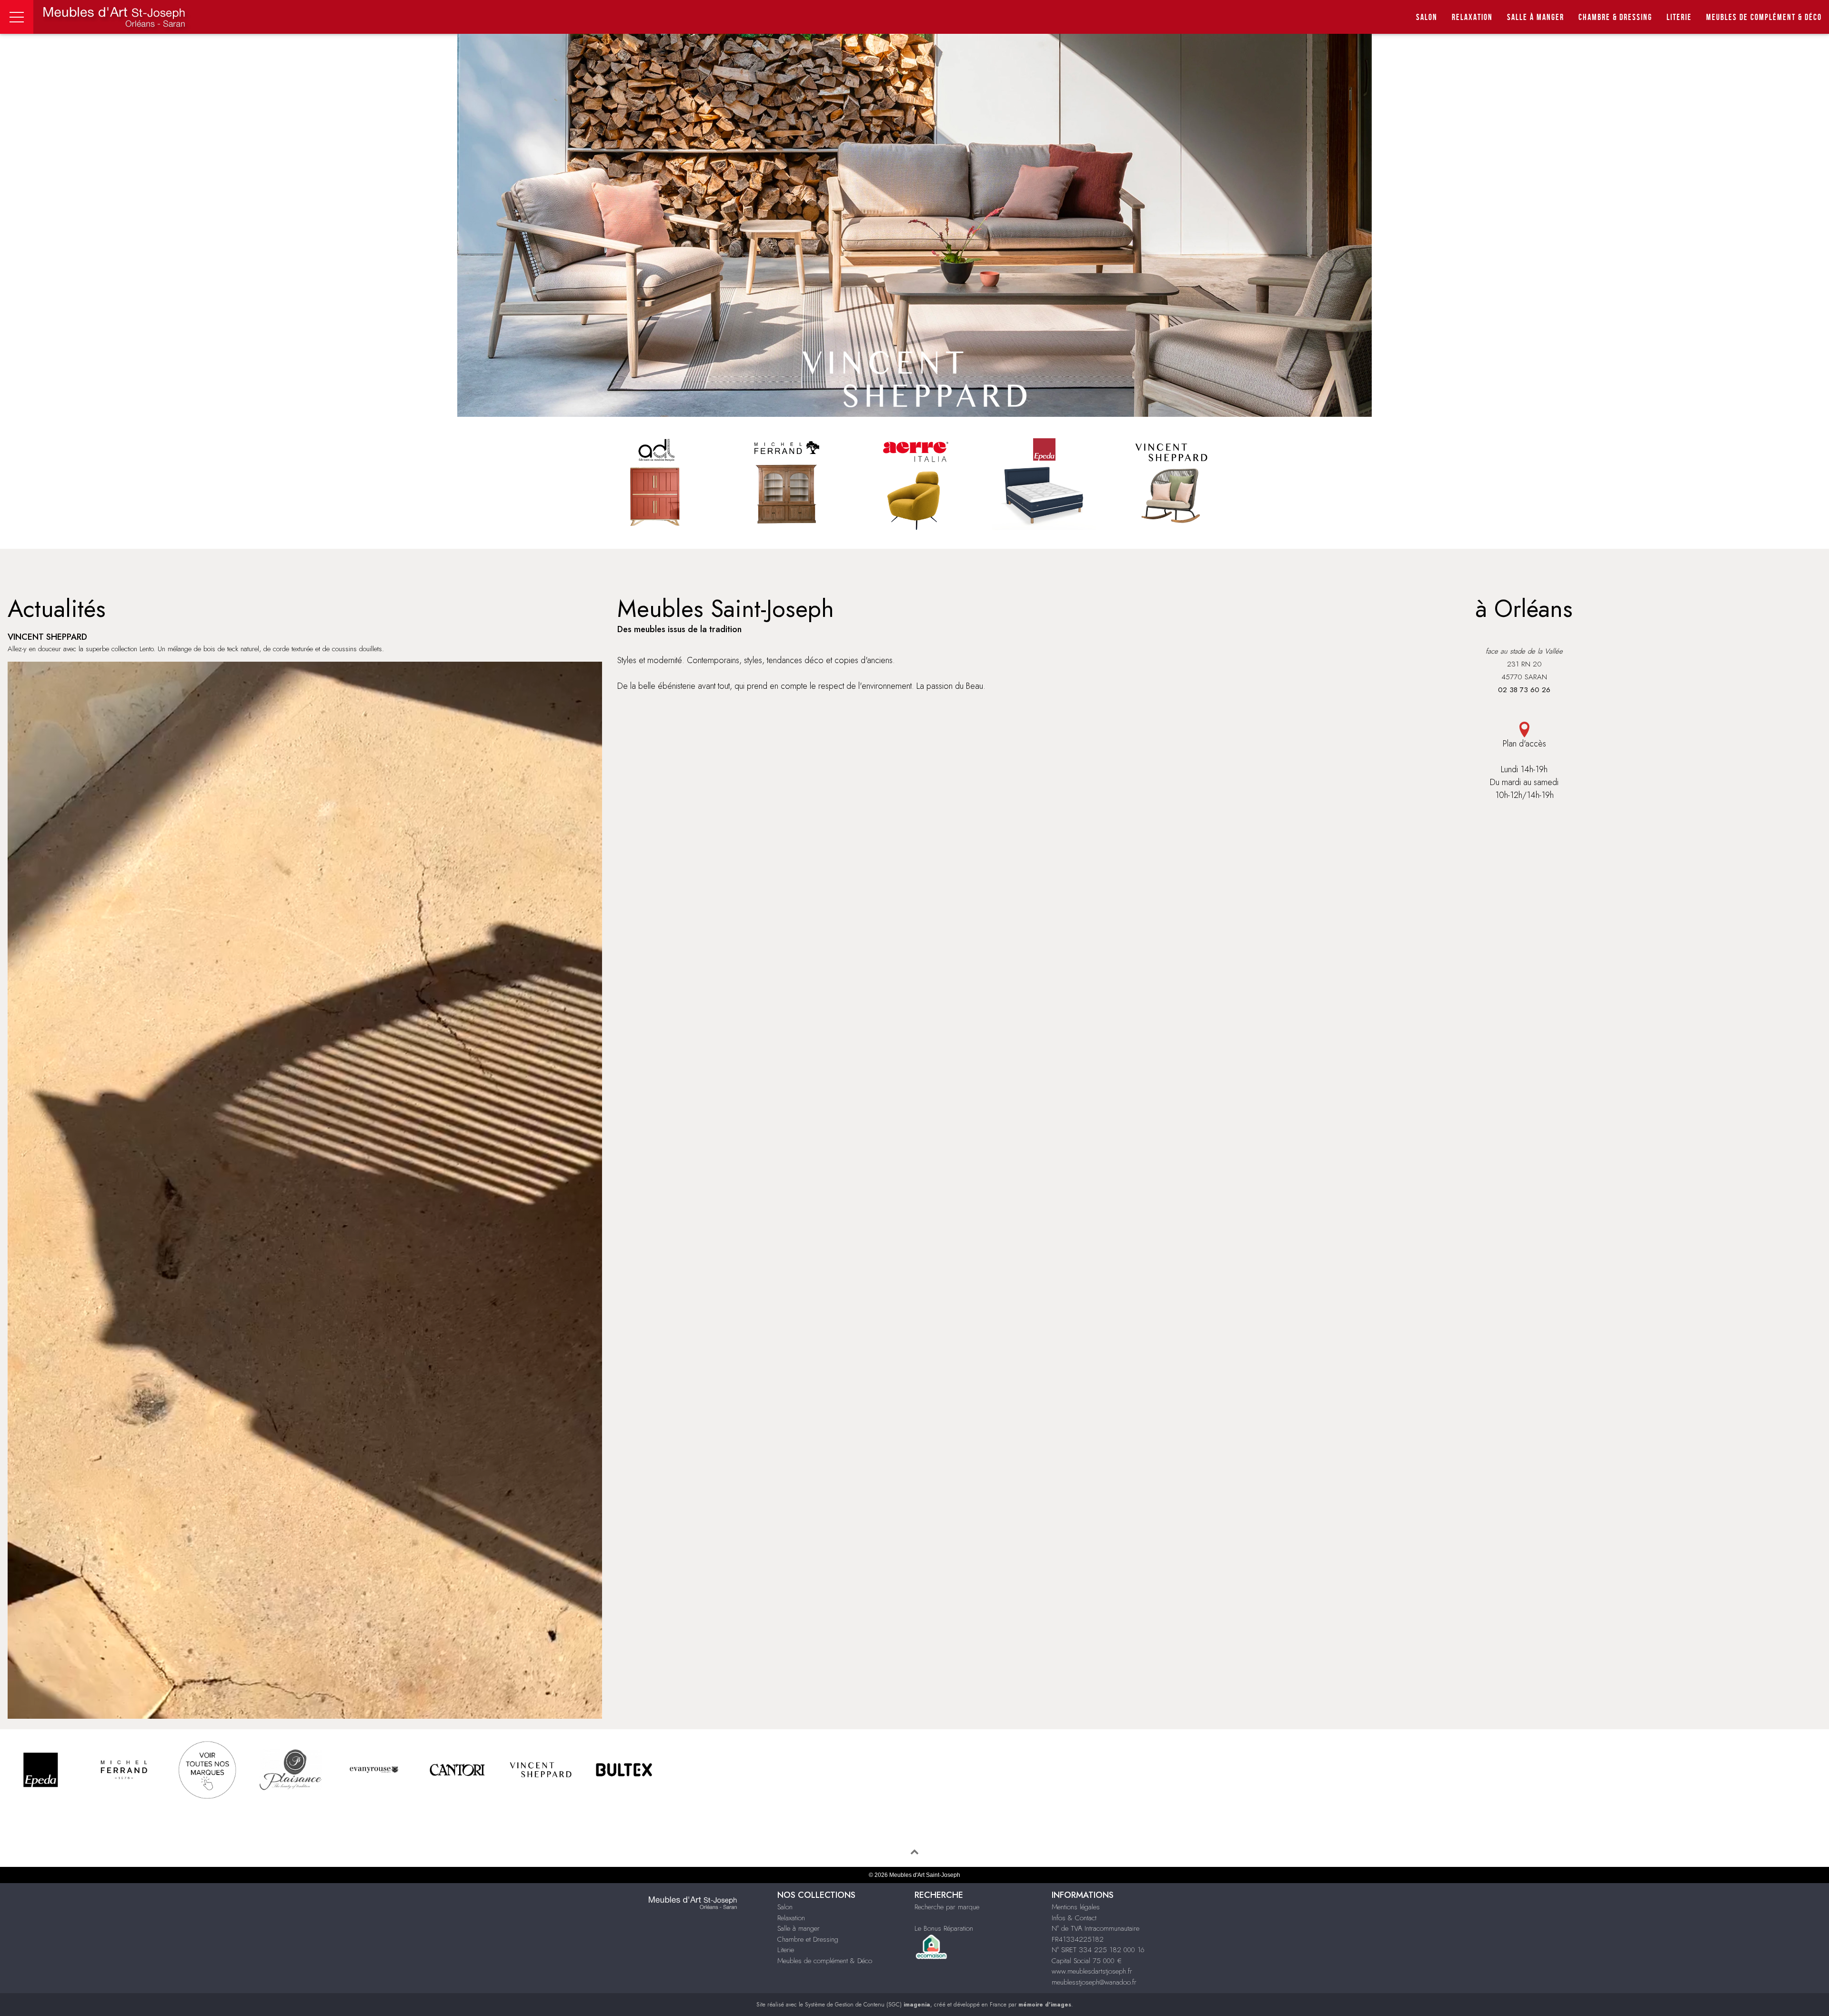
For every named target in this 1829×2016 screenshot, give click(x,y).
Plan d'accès (1524, 744)
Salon (1427, 17)
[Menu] (17, 17)
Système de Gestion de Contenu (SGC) (868, 2005)
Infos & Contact (1074, 1918)
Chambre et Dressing (808, 1939)
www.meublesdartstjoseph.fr (1092, 1971)
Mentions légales (1076, 1907)
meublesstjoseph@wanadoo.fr (1094, 1982)
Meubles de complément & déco (1764, 17)
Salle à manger (1536, 17)
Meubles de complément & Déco (825, 1961)
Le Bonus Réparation (944, 1928)
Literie (1679, 17)
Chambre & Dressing (1615, 17)
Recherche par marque (947, 1907)
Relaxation (1472, 17)
